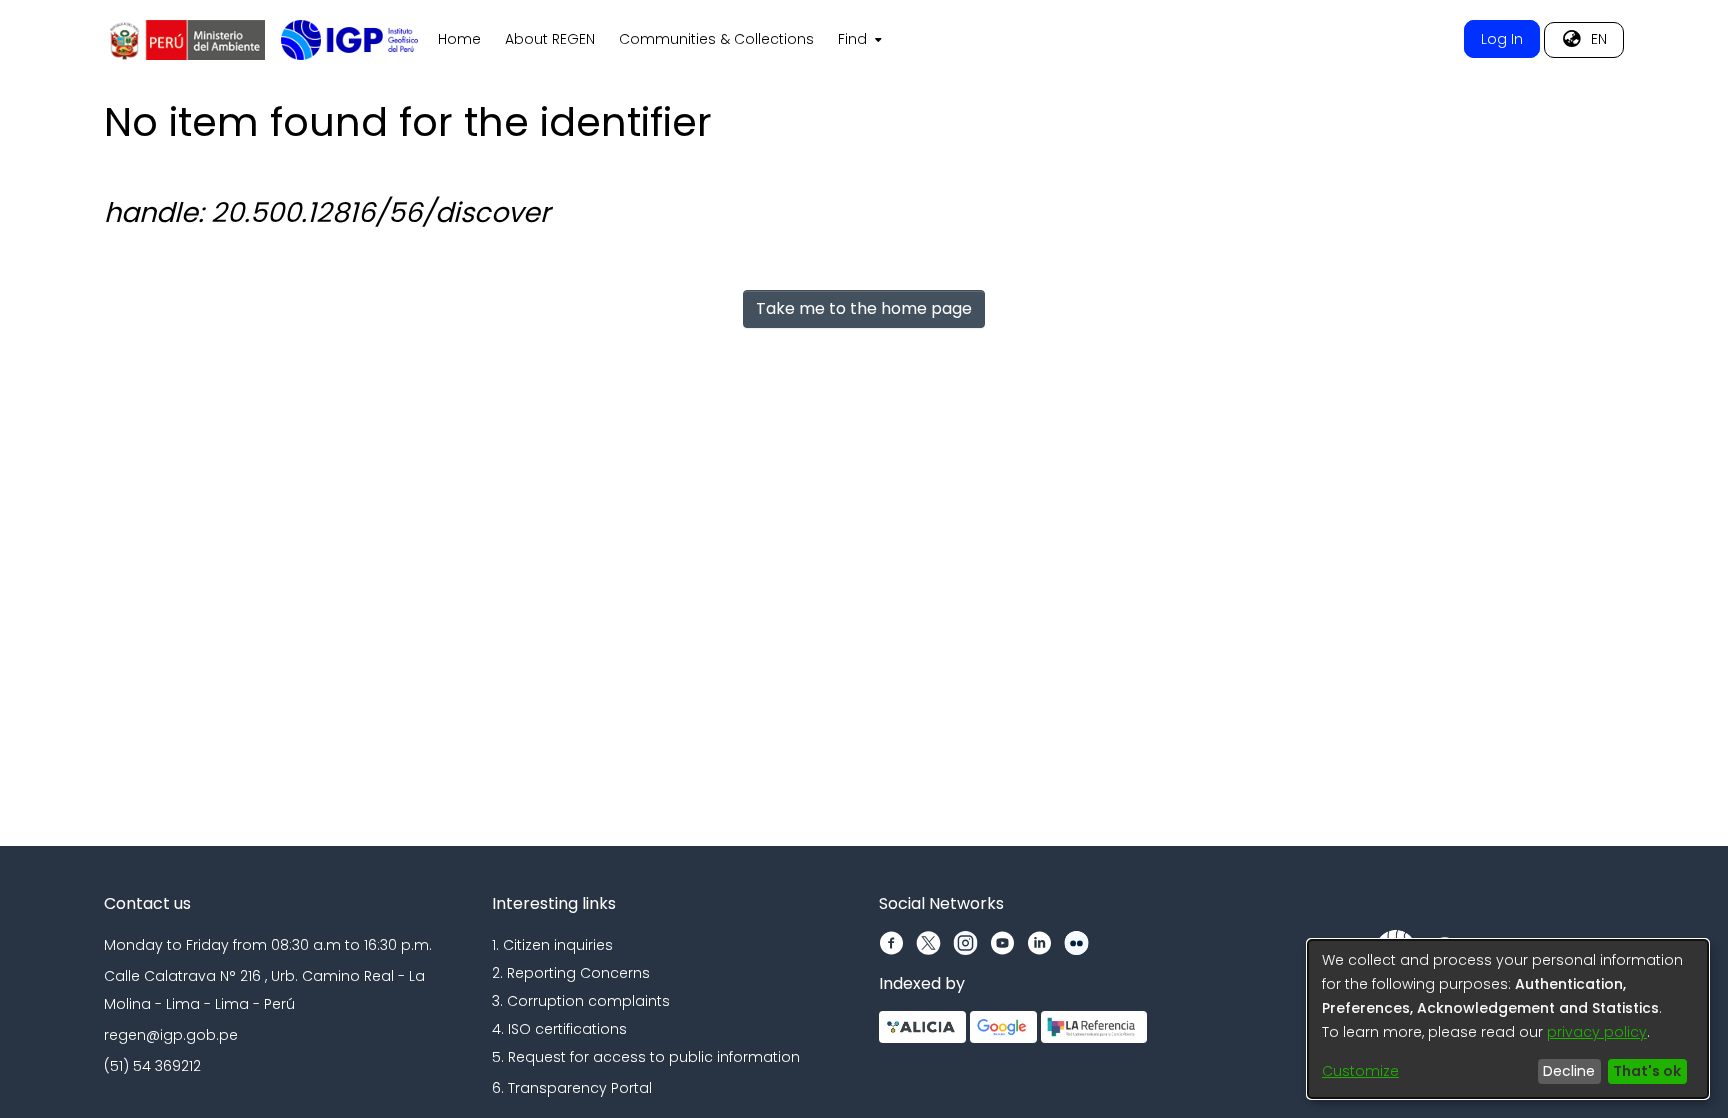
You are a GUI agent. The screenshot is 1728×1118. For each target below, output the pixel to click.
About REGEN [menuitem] (550, 39)
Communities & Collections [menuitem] (716, 39)
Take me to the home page (864, 308)
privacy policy (1597, 1032)
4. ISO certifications (559, 1029)
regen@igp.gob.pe (171, 1035)
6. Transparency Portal (572, 1088)
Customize (1360, 1071)
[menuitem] (858, 40)
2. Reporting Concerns (571, 973)
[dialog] (1508, 1019)
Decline (1569, 1071)
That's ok (1647, 1071)
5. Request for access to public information (646, 1057)
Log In (1502, 39)
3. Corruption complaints (581, 1001)
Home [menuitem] (459, 39)
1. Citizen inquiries (552, 945)
